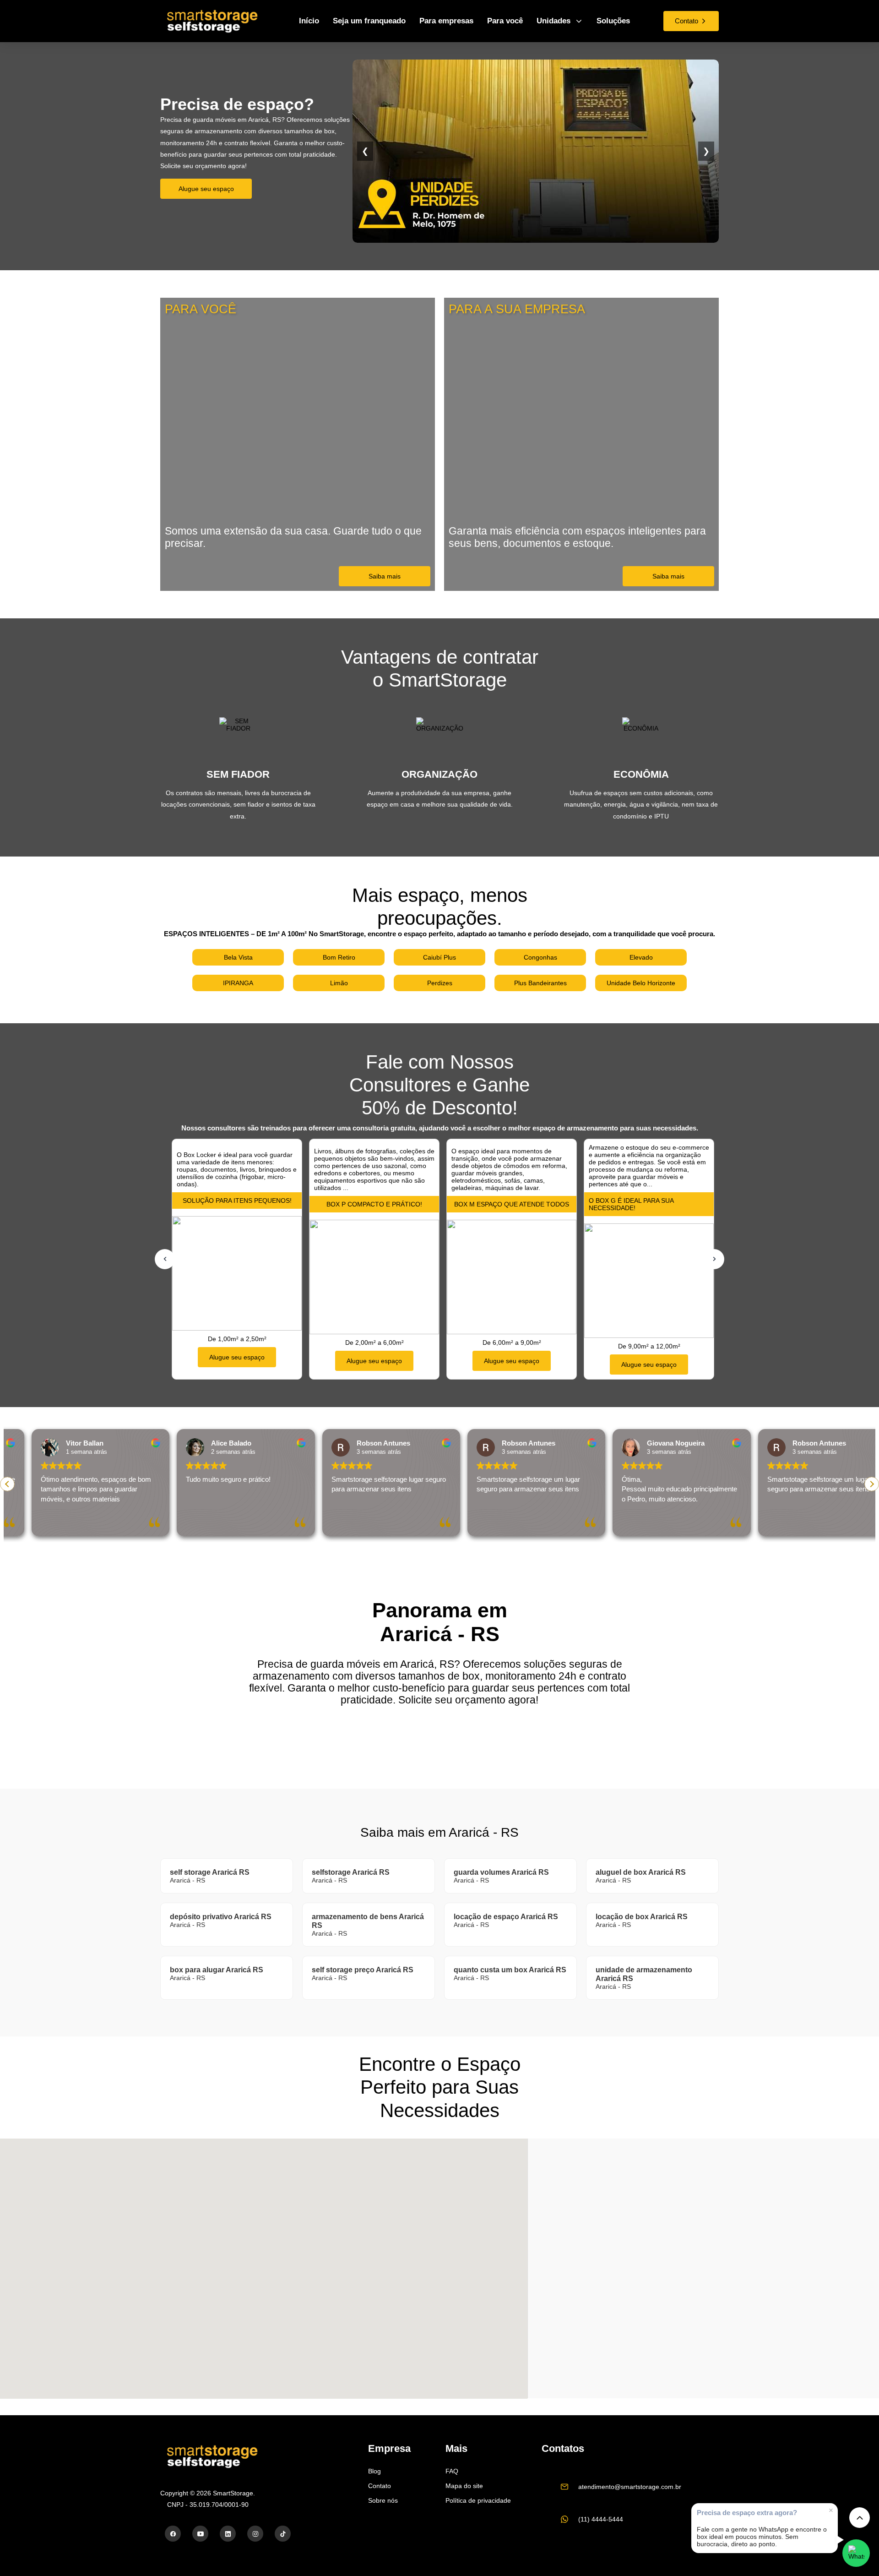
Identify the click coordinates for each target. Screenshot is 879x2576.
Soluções (613, 21)
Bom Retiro (339, 957)
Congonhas (540, 957)
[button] (872, 1484)
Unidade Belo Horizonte (641, 983)
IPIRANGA (238, 983)
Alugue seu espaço (206, 189)
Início (309, 21)
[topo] (860, 2518)
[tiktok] (283, 2534)
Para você (505, 21)
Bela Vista (238, 957)
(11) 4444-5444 (601, 2519)
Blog (374, 2471)
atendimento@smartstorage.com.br (630, 2487)
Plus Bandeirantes (540, 983)
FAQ (452, 2471)
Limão (339, 983)
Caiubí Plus (439, 957)
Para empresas (446, 21)
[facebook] (173, 2534)
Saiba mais (385, 576)
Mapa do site (464, 2486)
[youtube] (200, 2534)
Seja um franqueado (369, 21)
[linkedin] (228, 2534)
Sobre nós (383, 2500)
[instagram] (255, 2534)
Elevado (641, 957)
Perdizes (440, 983)
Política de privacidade (478, 2500)
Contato (380, 2486)
